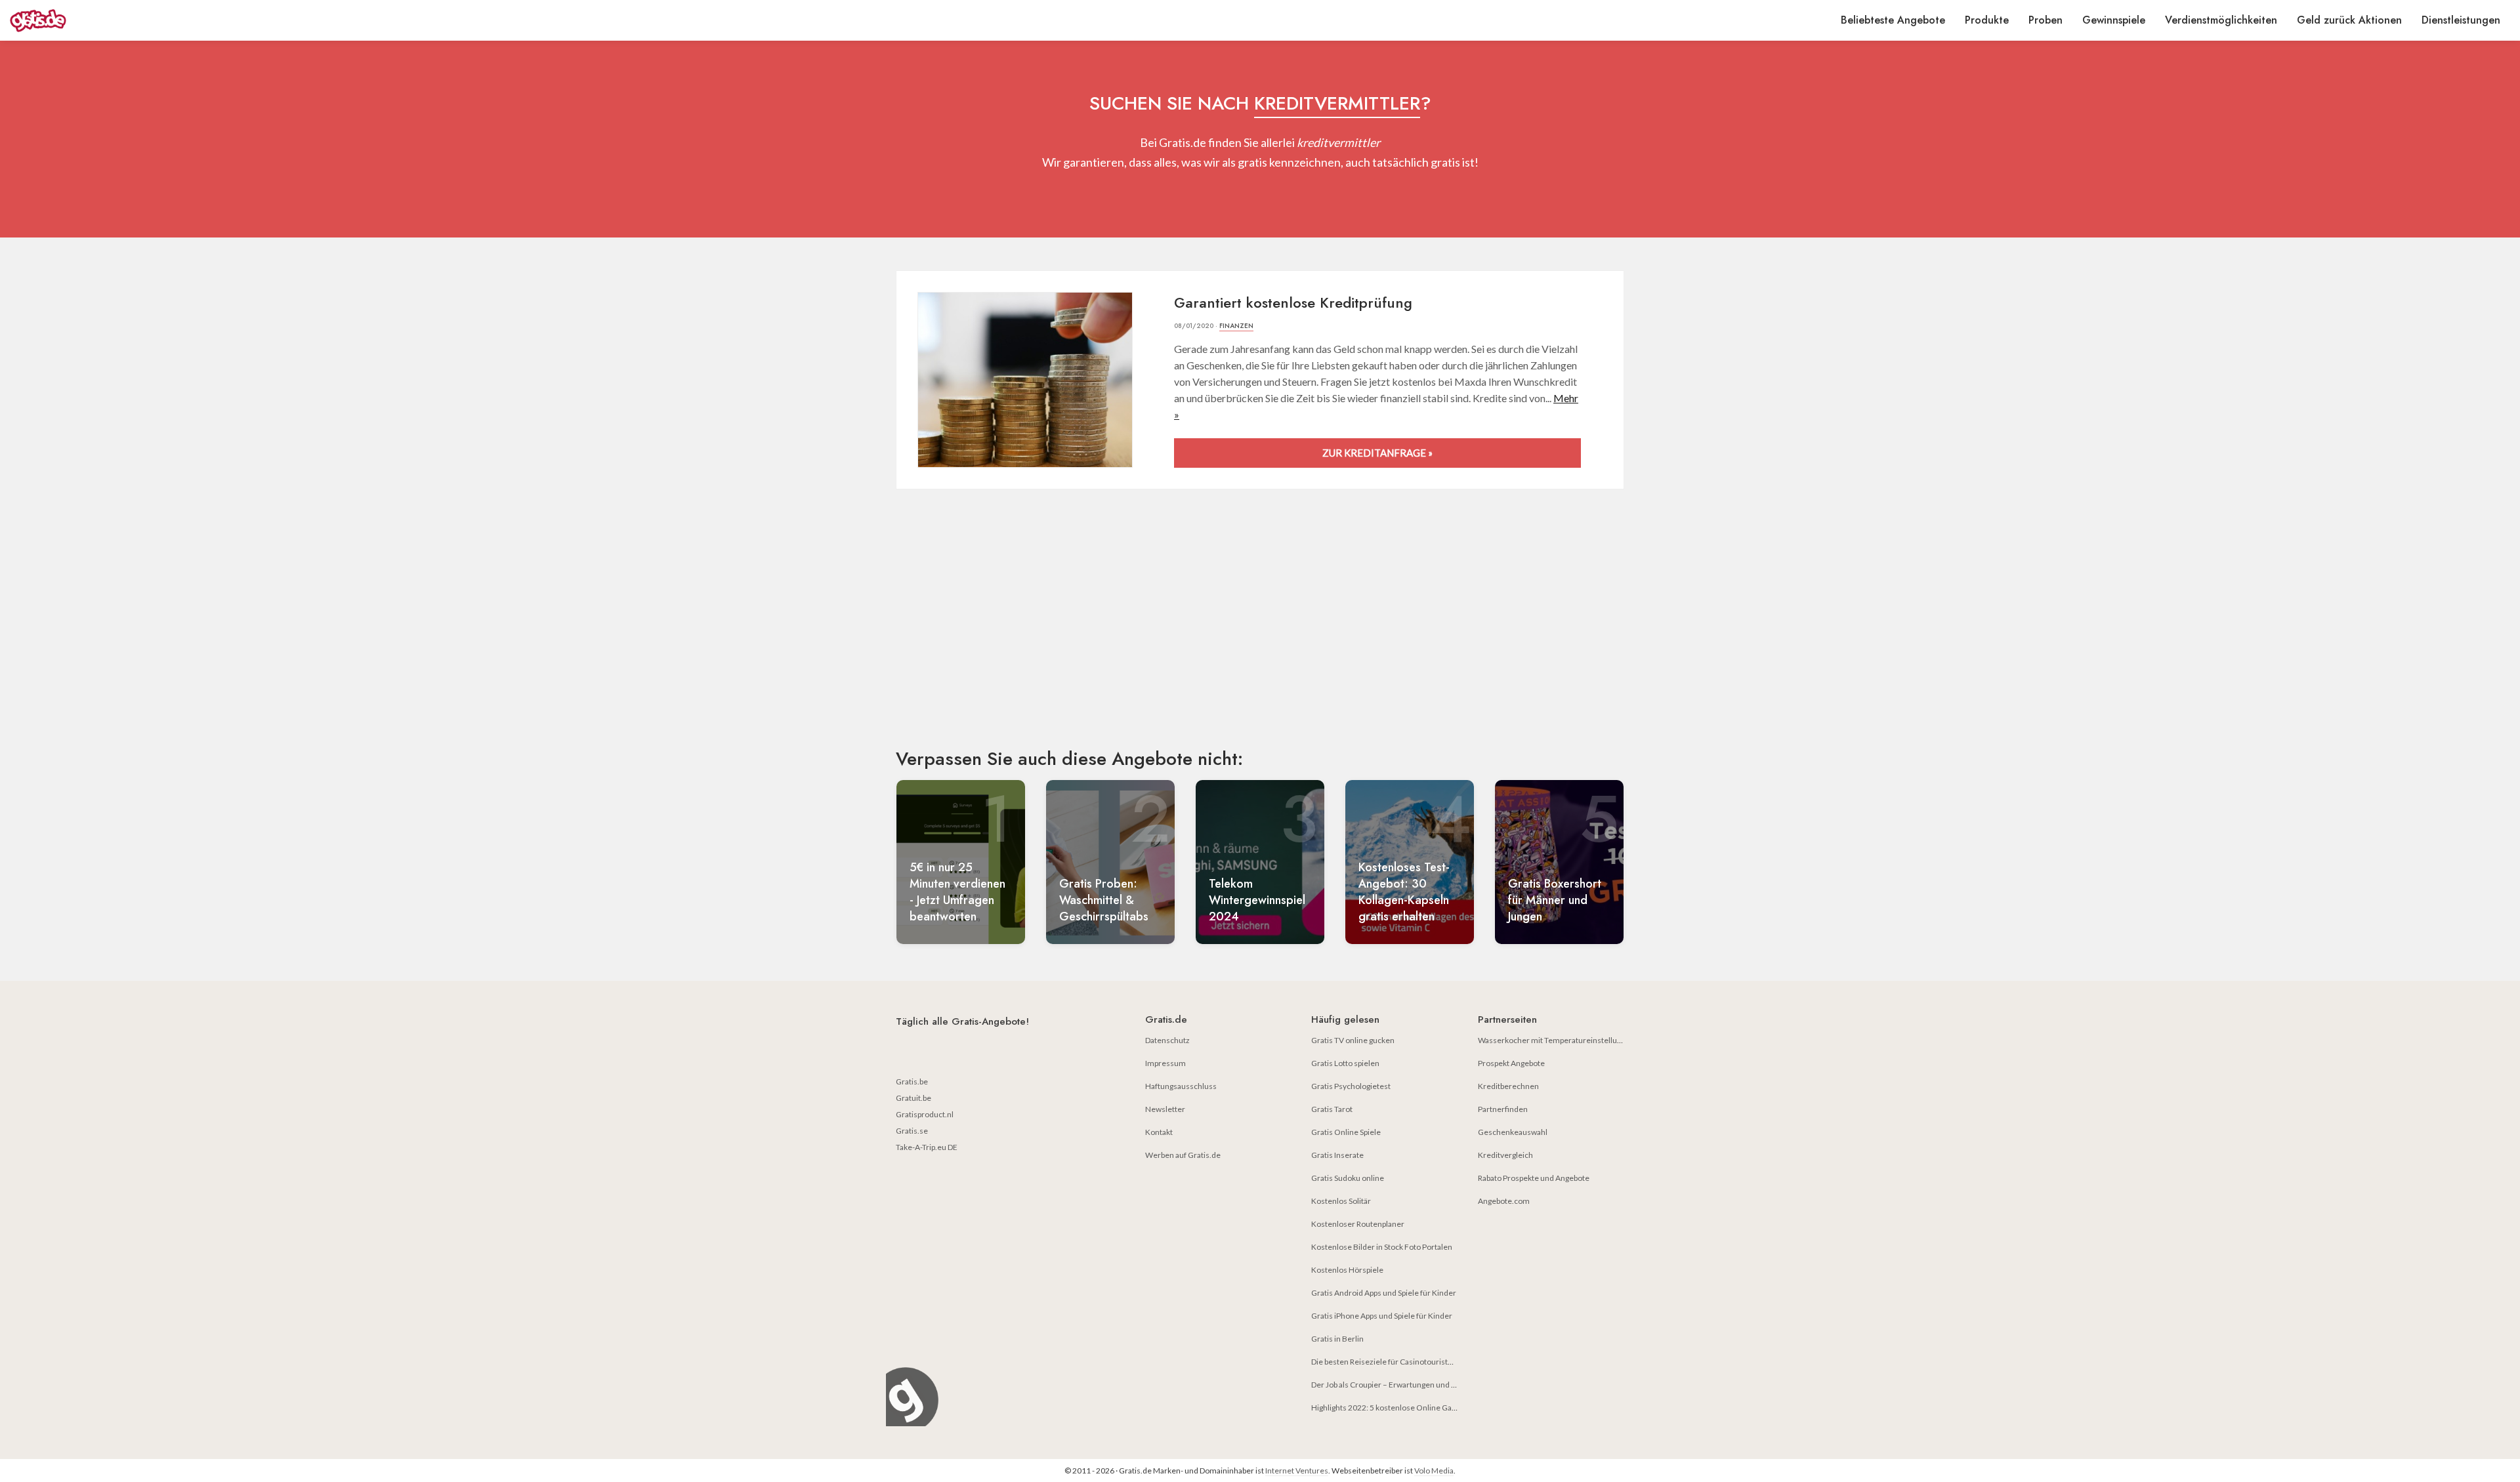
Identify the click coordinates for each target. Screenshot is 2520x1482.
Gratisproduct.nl (925, 1114)
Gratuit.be (913, 1098)
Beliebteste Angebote (1893, 20)
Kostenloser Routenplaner (1358, 1224)
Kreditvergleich (1505, 1155)
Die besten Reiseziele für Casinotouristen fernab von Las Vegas (1421, 1362)
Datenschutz (1167, 1040)
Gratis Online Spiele (1346, 1132)
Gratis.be (912, 1081)
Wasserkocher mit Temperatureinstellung (1552, 1040)
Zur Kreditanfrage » (1377, 453)
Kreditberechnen (1508, 1086)
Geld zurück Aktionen (2349, 20)
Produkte (1987, 20)
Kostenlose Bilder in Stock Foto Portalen (1382, 1247)
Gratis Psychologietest (1351, 1086)
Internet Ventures (1297, 1471)
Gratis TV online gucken (1353, 1040)
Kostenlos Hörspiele (1347, 1270)
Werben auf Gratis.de (1183, 1155)
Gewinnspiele (2114, 20)
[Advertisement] (1260, 630)
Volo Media (1434, 1471)
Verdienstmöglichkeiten (2221, 20)
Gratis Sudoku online (1348, 1178)
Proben (2046, 20)
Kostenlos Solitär (1341, 1201)
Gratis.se (912, 1131)
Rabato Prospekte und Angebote (1534, 1178)
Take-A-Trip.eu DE (927, 1147)
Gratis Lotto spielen (1345, 1063)
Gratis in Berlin (1337, 1339)
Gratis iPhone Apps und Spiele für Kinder (1382, 1316)
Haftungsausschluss (1181, 1086)
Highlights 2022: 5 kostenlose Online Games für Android (1410, 1408)
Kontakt (1159, 1132)
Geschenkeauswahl (1513, 1132)
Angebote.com (1504, 1201)
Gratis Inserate (1337, 1155)
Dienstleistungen (2461, 20)
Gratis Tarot (1332, 1109)
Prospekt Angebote (1511, 1063)
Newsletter (1165, 1109)
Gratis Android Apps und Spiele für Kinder (1384, 1293)
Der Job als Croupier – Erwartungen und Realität (1394, 1385)
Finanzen (1236, 326)
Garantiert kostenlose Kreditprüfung (1293, 302)
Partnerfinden (1503, 1109)
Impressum (1165, 1063)
